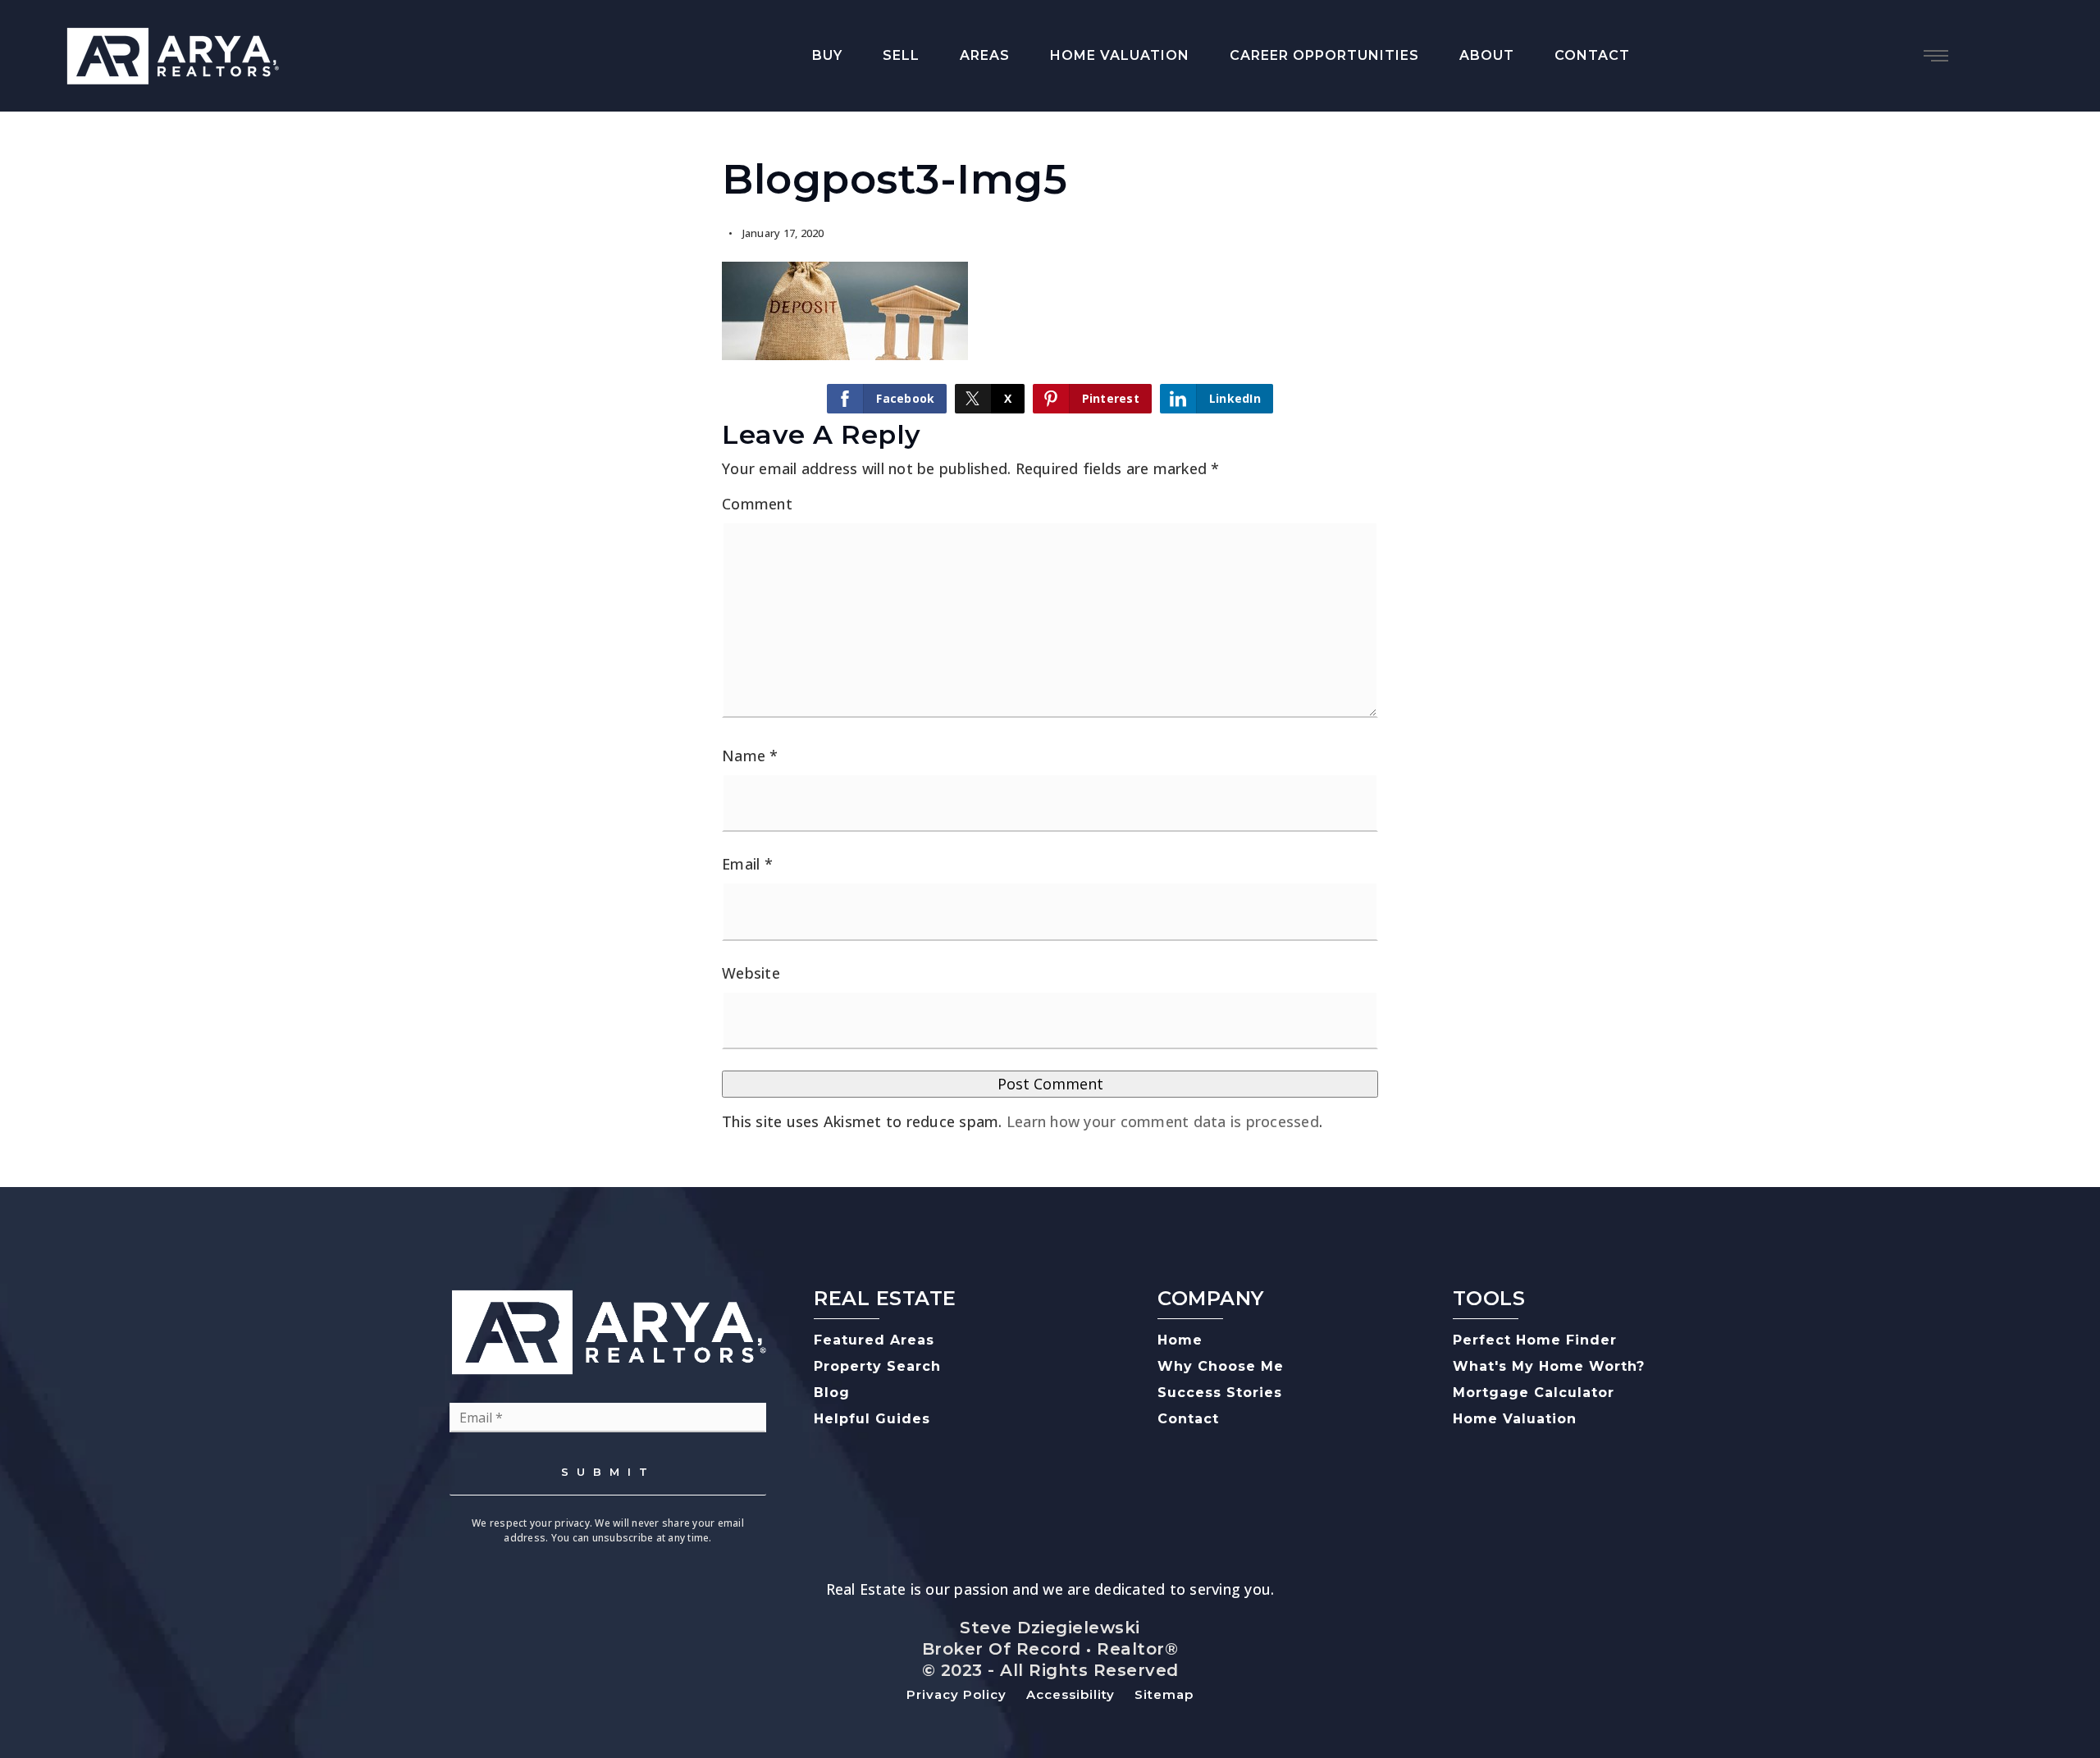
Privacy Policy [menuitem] (956, 1694)
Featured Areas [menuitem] (874, 1340)
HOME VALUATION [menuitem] (1120, 55)
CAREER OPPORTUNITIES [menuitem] (1324, 55)
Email (747, 864)
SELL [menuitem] (901, 55)
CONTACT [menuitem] (1592, 55)
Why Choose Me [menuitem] (1221, 1366)
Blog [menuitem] (832, 1393)
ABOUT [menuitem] (1487, 55)
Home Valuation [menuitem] (1515, 1419)
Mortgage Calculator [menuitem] (1534, 1393)
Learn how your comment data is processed (1163, 1121)
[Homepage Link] (172, 54)
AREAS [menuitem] (985, 55)
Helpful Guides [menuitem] (872, 1419)
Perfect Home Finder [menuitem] (1535, 1340)
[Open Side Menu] (1936, 56)
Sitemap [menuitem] (1164, 1694)
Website (751, 973)
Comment (757, 504)
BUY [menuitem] (827, 55)
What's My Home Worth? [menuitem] (1549, 1366)
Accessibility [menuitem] (1071, 1694)
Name (750, 756)
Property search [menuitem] (877, 1366)
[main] (1050, 649)
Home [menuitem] (1180, 1340)
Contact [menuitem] (1188, 1419)
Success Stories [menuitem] (1220, 1393)
